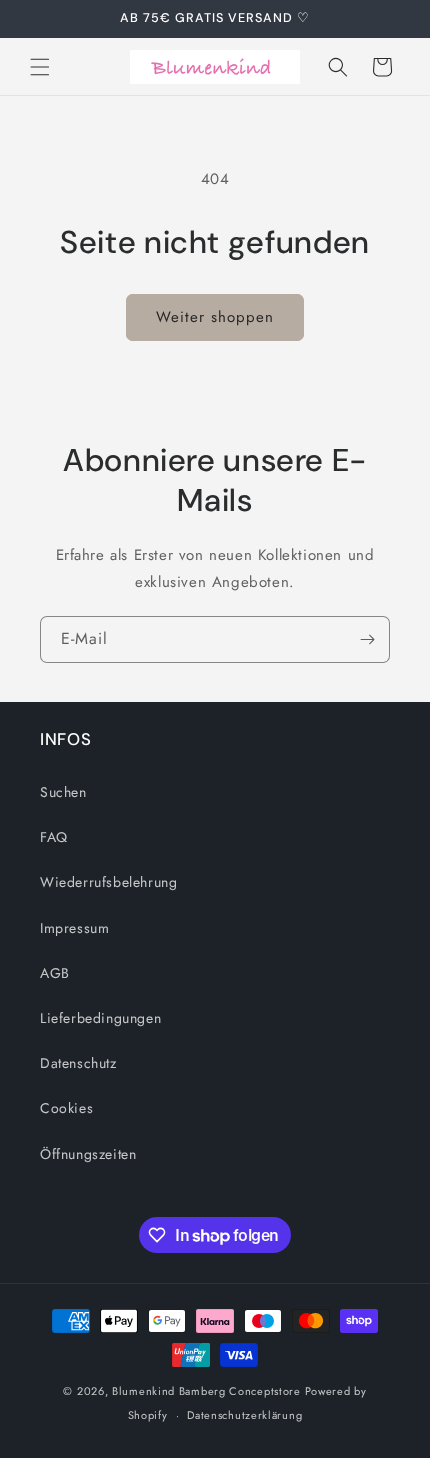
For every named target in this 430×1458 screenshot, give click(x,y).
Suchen (63, 792)
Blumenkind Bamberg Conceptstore (206, 1391)
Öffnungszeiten (88, 1154)
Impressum (74, 928)
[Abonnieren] (367, 639)
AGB (55, 973)
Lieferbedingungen (100, 1018)
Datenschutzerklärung (244, 1415)
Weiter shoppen (215, 317)
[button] (40, 67)
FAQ (54, 837)
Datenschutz (78, 1063)
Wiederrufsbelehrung (108, 882)
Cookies (66, 1108)
